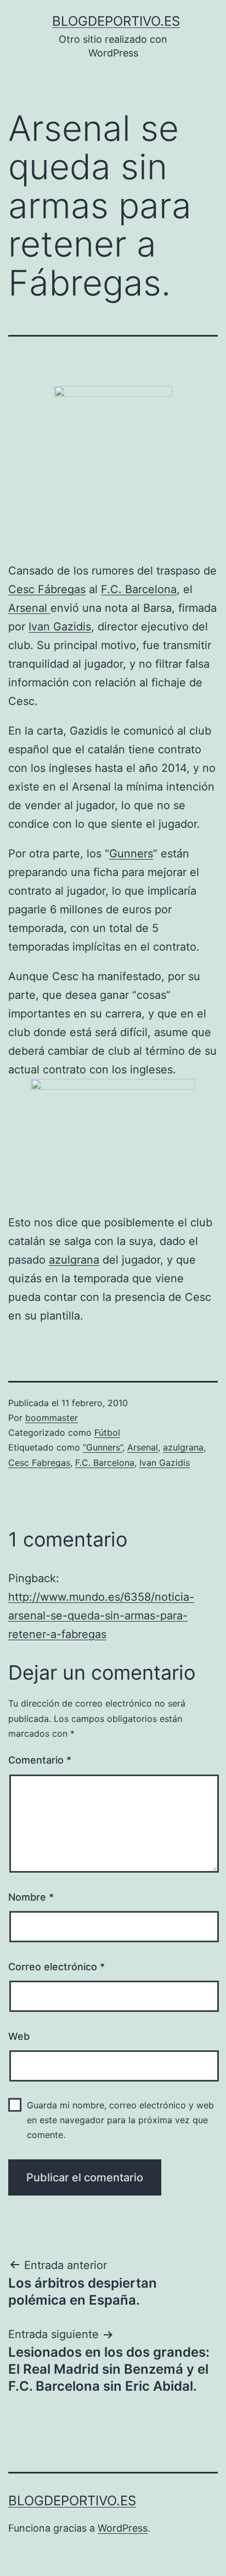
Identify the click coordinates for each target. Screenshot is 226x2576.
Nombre (31, 1897)
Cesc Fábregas (47, 589)
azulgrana (74, 1260)
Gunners (131, 854)
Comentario (40, 1760)
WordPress (123, 2528)
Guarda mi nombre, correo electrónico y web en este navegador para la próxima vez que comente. (120, 2120)
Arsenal (29, 608)
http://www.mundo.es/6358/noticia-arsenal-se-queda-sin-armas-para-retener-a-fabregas (101, 1616)
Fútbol (107, 1432)
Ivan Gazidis (60, 627)
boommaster (52, 1418)
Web (19, 2036)
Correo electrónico (56, 1967)
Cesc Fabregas (39, 1463)
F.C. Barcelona (139, 589)
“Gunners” (103, 1447)
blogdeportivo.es (116, 21)
